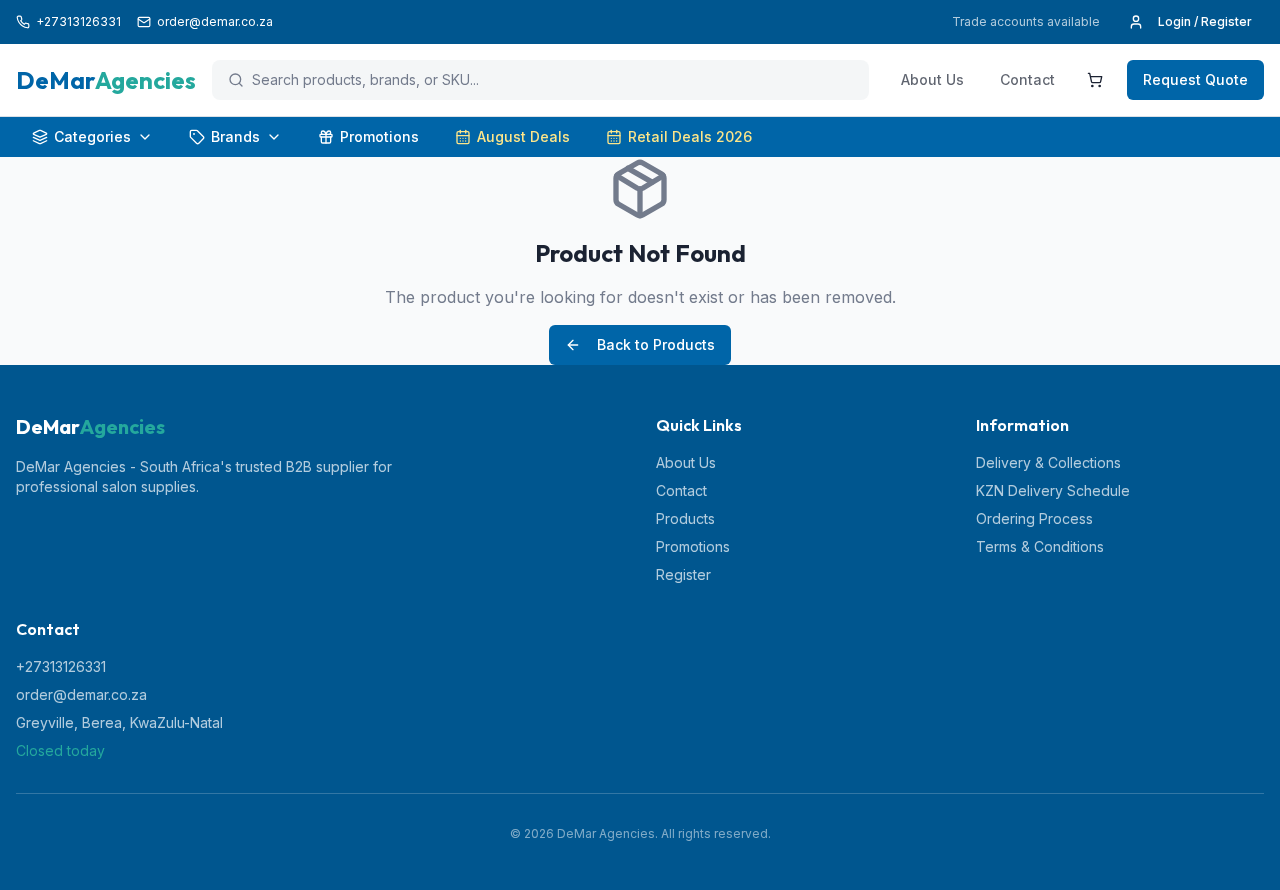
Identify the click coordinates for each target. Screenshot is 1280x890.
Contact (1027, 79)
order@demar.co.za (81, 694)
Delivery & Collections (1048, 462)
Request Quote (1195, 79)
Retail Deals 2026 (690, 136)
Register (683, 574)
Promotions (379, 136)
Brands (235, 136)
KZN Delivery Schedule (1053, 490)
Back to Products (656, 344)
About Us (932, 79)
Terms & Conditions (1040, 546)
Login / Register (1205, 21)
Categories (92, 136)
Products (685, 518)
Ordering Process (1034, 518)
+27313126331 (61, 666)
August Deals (523, 136)
